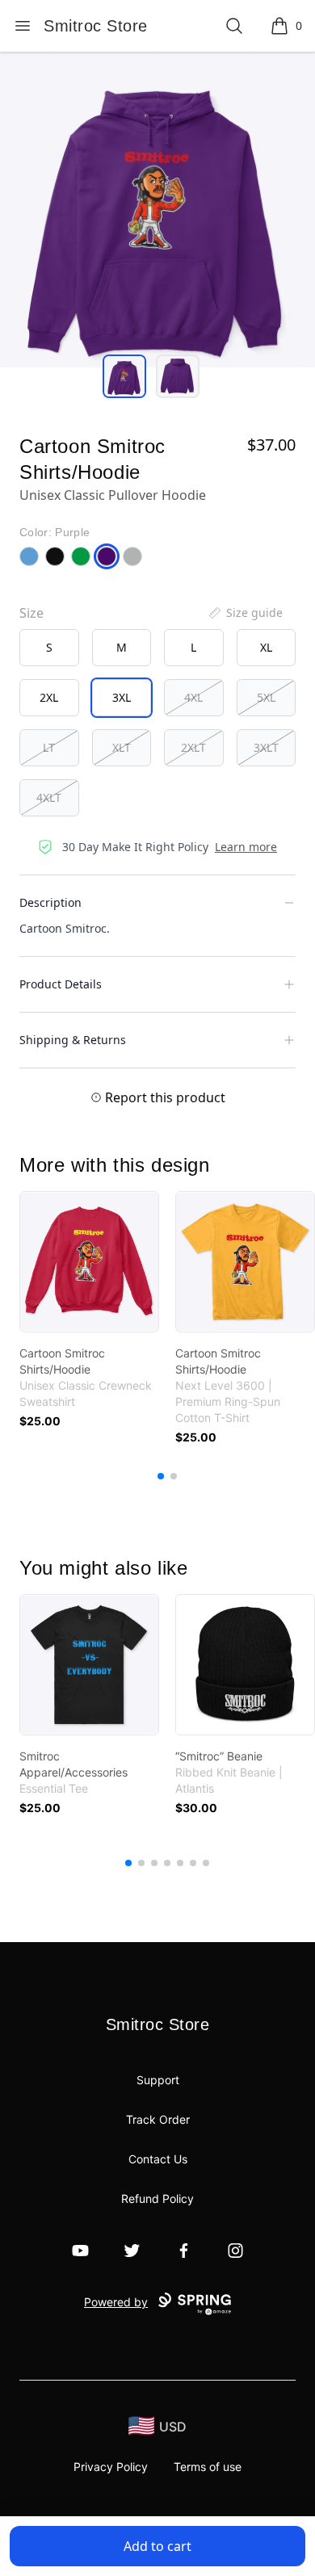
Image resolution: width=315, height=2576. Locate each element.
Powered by (116, 2302)
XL (266, 647)
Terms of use (208, 2467)
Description (50, 902)
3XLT (266, 747)
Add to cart (157, 2546)
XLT (122, 747)
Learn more (246, 847)
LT (49, 747)
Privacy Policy (111, 2467)
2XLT (193, 747)
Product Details (61, 984)
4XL (193, 697)
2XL (49, 697)
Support (158, 2080)
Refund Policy (157, 2198)
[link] (89, 1262)
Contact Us (158, 2159)
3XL (122, 697)
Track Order (158, 2119)
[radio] (49, 648)
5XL (266, 697)
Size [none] (31, 613)
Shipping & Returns (73, 1040)
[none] (245, 613)
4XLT (49, 797)
